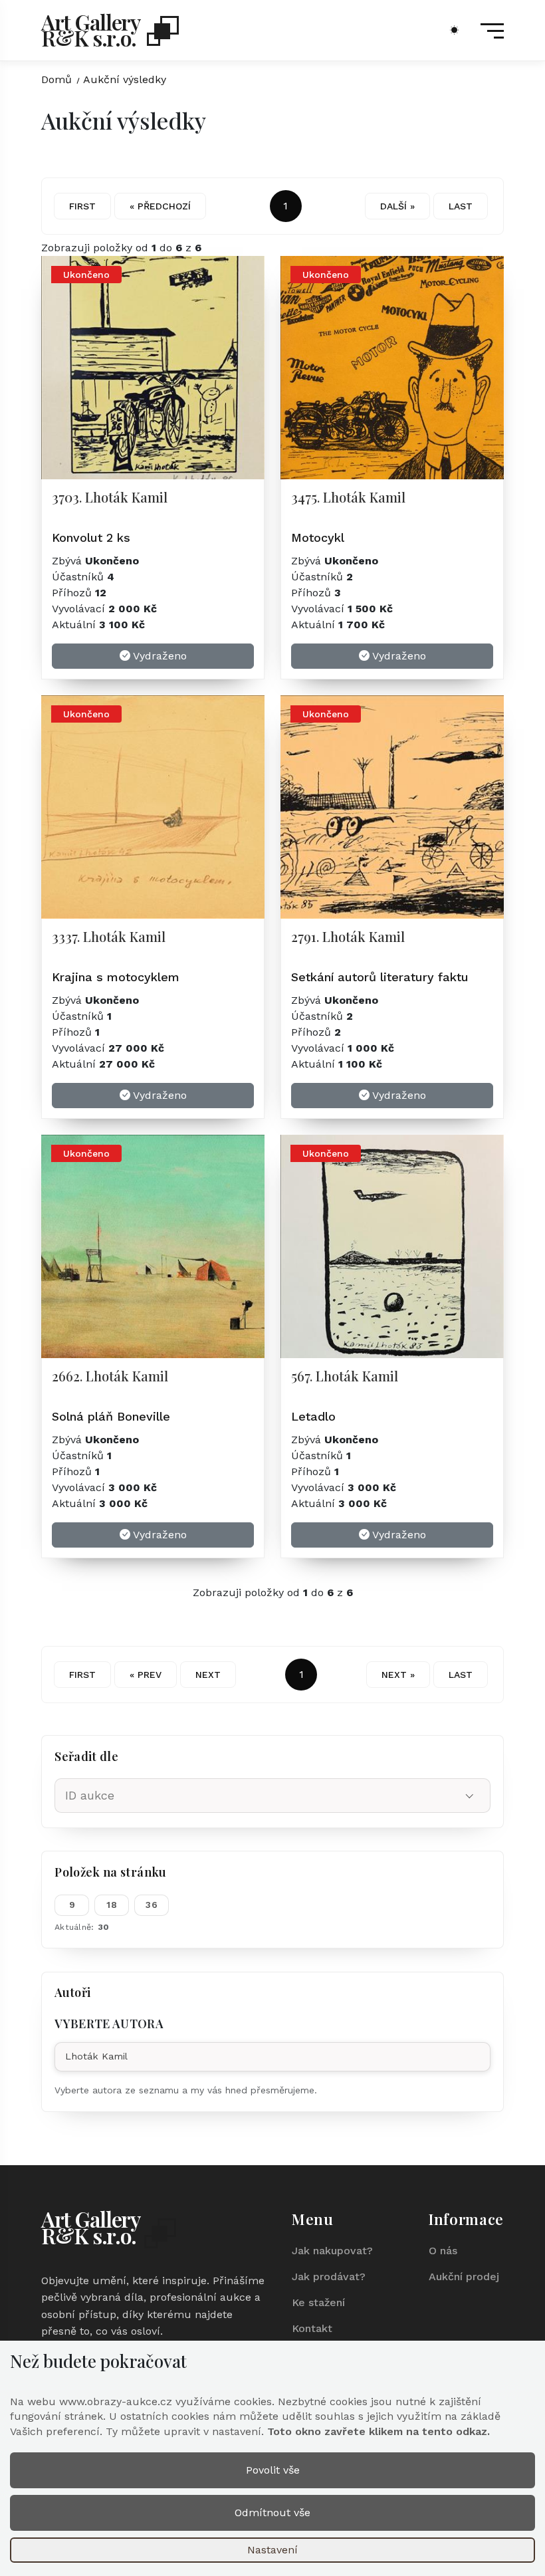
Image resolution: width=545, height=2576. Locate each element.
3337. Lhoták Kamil (109, 936)
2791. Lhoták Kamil (348, 936)
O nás (443, 2251)
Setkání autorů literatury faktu (380, 977)
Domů (56, 79)
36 (152, 1905)
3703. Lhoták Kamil (110, 497)
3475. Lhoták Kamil (348, 497)
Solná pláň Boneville (111, 1416)
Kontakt (312, 2328)
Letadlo (313, 1416)
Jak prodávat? (329, 2277)
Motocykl (318, 537)
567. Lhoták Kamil (345, 1376)
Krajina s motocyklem (116, 977)
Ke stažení (318, 2302)
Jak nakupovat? (332, 2251)
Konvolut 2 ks (91, 537)
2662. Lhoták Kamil (110, 1376)
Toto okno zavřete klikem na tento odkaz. (379, 2431)
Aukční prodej (464, 2277)
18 (112, 1905)
